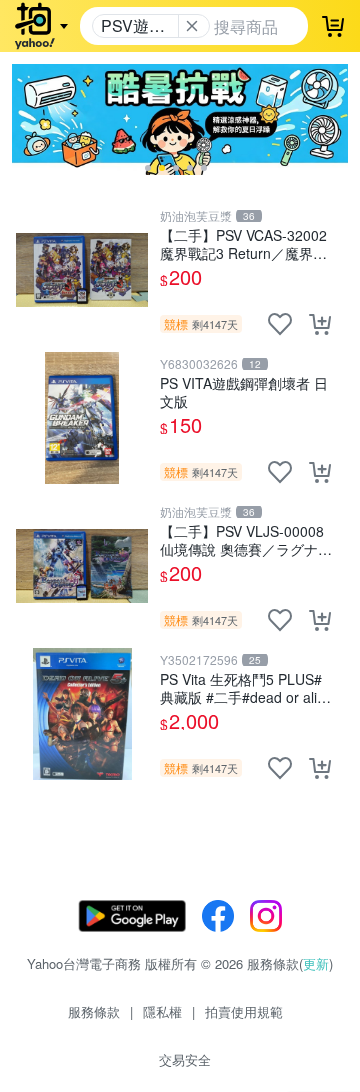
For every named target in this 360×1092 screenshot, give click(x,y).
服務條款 (94, 1011)
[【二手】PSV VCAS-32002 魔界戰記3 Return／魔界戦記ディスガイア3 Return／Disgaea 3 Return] (82, 270)
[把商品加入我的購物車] (320, 324)
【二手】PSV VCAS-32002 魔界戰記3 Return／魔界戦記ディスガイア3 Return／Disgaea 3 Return (243, 243)
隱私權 (162, 1011)
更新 (316, 963)
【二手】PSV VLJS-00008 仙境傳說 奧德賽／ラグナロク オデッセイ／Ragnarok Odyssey (246, 539)
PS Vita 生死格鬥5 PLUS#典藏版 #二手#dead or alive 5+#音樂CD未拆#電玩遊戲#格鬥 (246, 687)
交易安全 (185, 1059)
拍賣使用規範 (244, 1011)
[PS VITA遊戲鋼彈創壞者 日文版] (82, 418)
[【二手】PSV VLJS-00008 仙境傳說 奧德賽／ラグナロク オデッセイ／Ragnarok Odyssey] (82, 566)
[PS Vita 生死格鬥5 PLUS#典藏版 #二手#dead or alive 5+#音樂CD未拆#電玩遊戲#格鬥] (82, 714)
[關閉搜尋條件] (192, 26)
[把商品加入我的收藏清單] (280, 324)
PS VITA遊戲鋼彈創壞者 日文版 (244, 391)
